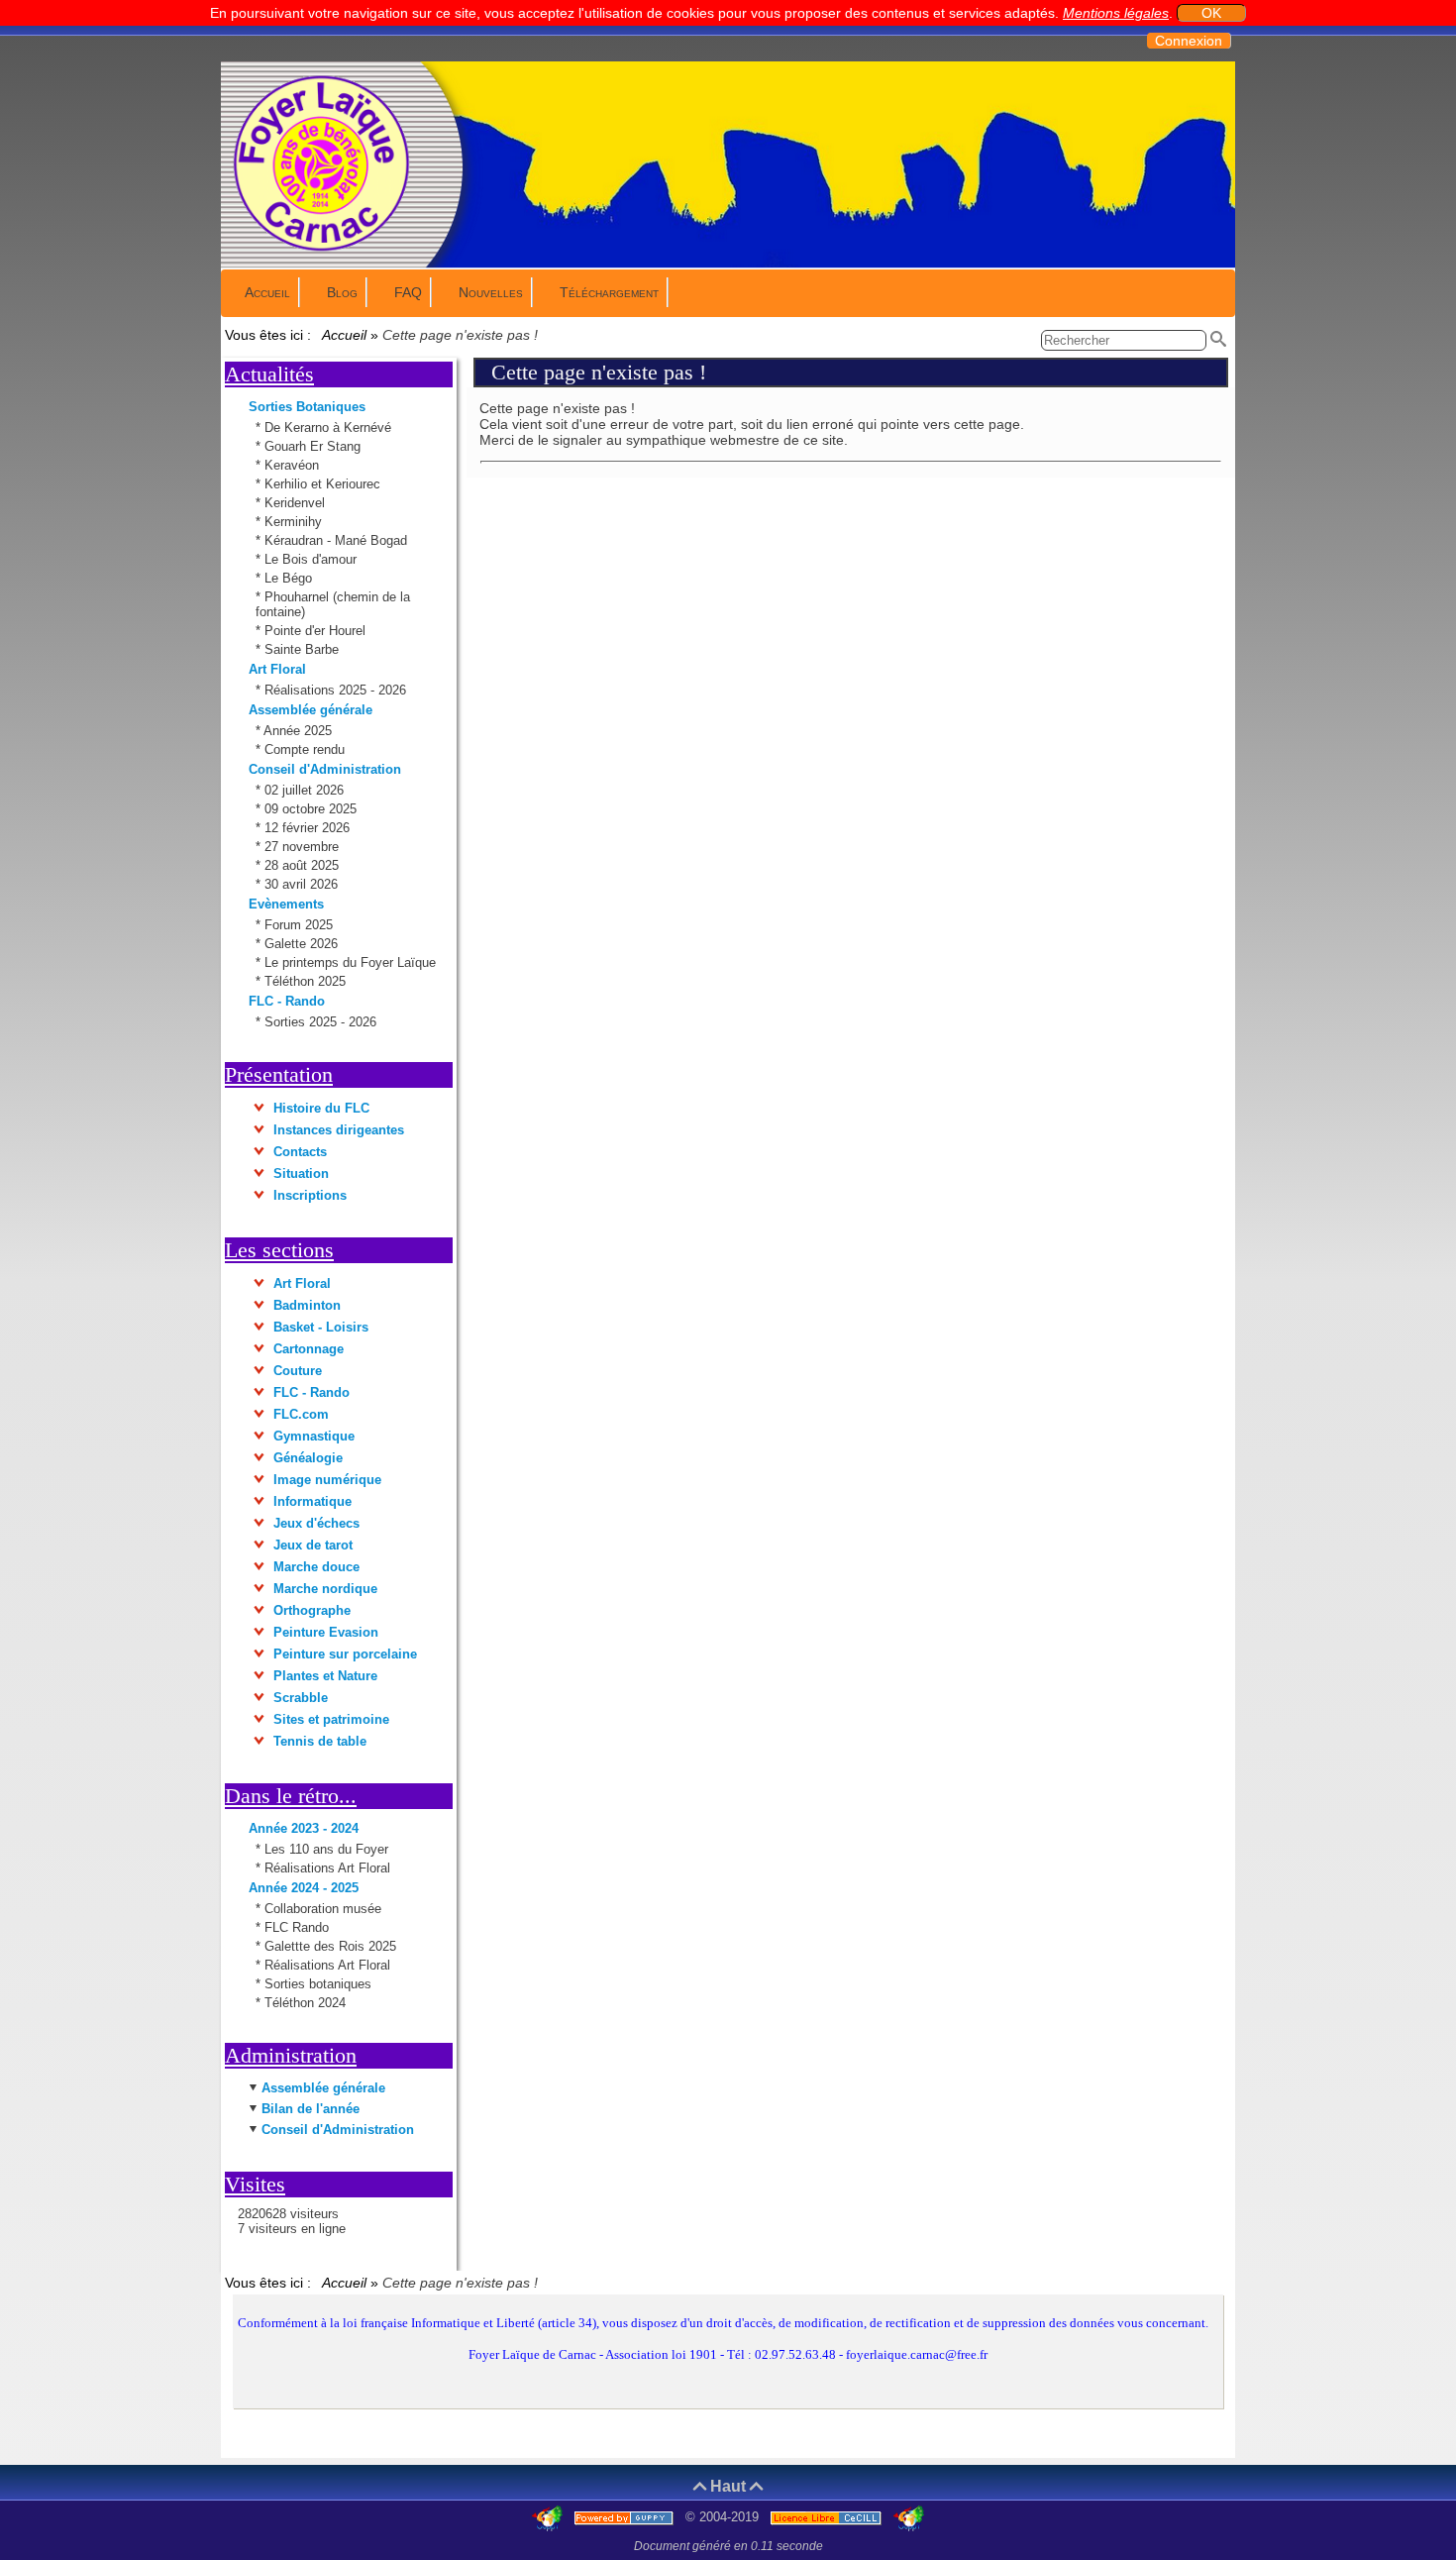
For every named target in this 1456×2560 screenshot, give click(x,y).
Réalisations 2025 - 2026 (337, 690)
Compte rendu (307, 749)
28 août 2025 (304, 865)
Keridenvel (297, 503)
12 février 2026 (309, 828)
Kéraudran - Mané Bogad (338, 540)
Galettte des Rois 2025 (330, 1946)
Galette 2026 (303, 944)
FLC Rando (297, 1927)
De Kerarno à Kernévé (330, 427)
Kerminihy (295, 522)
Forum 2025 (301, 925)
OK (1211, 13)
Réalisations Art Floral (327, 1868)
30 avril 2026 (303, 884)
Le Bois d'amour (312, 559)
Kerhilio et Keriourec (324, 484)
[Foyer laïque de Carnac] (322, 250)
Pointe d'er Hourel (317, 631)
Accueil (345, 335)
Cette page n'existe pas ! (599, 372)
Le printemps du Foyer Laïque (352, 962)
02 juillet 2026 (306, 790)
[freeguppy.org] (626, 2517)
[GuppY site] (549, 2517)
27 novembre (304, 847)
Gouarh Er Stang (314, 446)
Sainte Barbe (304, 649)
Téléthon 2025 (307, 981)
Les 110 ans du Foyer (326, 1849)
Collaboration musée (323, 1909)
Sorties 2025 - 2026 (322, 1022)
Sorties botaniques (318, 1984)
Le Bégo (290, 578)
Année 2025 (300, 731)
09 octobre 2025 (312, 809)
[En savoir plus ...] (828, 2517)
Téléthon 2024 (305, 2003)
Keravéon (294, 465)
